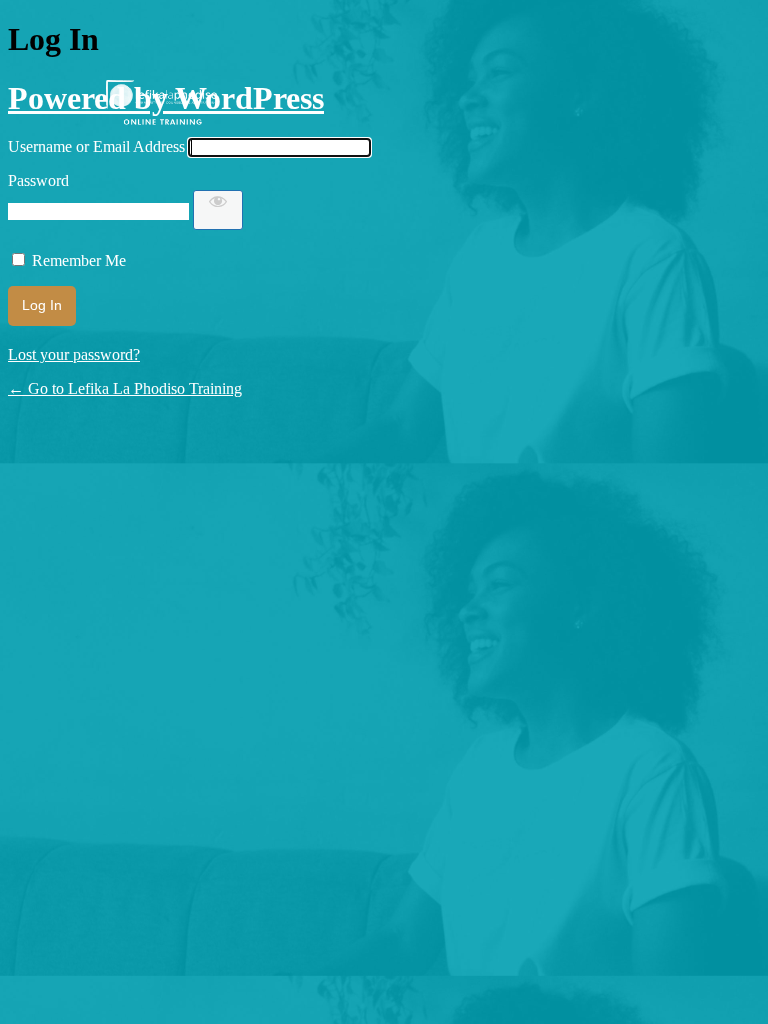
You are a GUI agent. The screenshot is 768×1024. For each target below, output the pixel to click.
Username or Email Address (96, 146)
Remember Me (79, 260)
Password (38, 180)
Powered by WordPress (166, 98)
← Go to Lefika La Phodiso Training (125, 388)
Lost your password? (74, 354)
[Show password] (218, 210)
